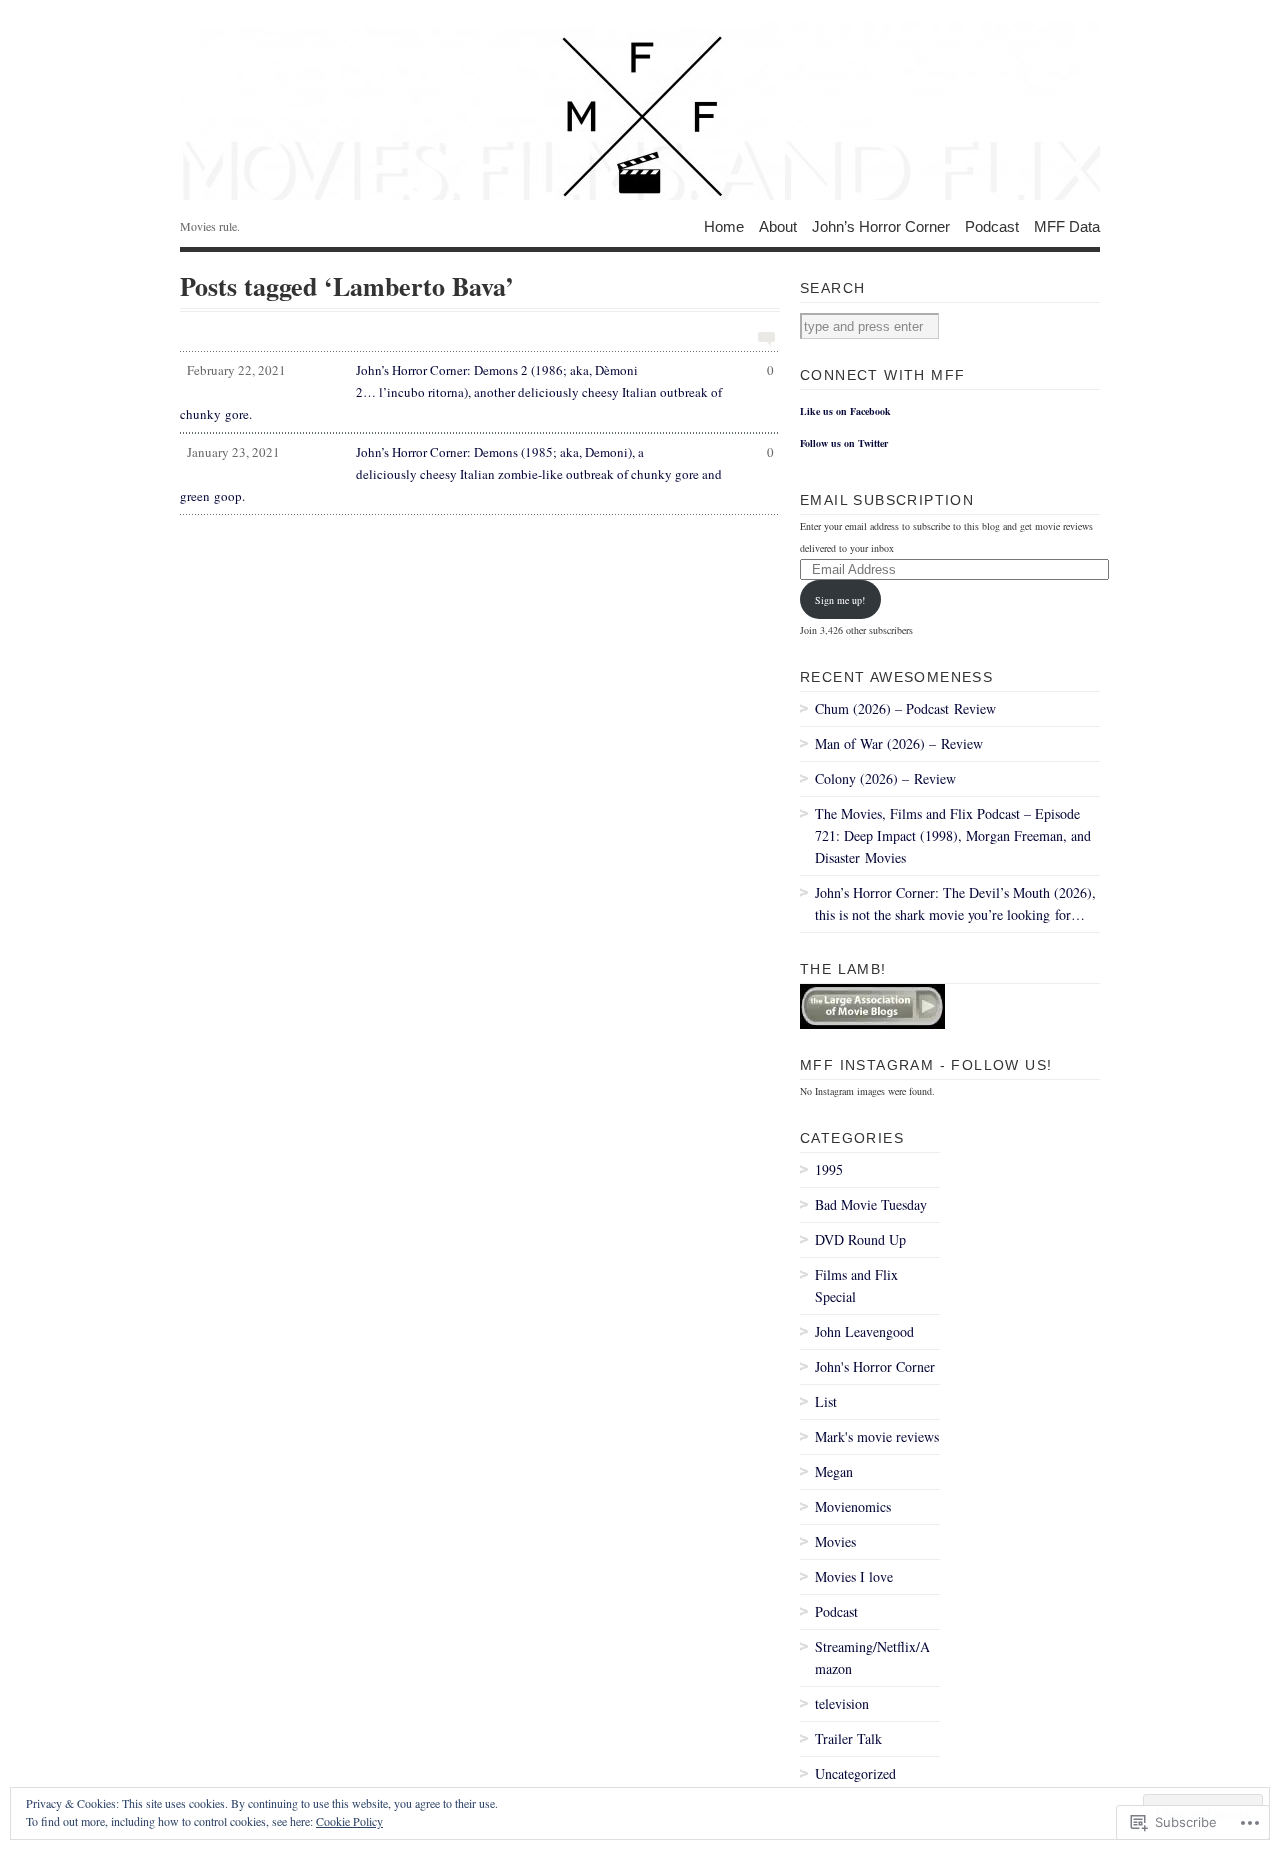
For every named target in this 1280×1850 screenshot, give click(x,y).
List (826, 1401)
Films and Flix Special (856, 1285)
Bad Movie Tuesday (871, 1204)
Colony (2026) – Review (885, 778)
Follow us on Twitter (844, 443)
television (842, 1703)
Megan (834, 1471)
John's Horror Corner (875, 1366)
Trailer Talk (848, 1738)
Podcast (992, 225)
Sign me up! (840, 600)
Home (724, 225)
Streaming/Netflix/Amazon (872, 1657)
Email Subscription (887, 500)
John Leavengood (864, 1331)
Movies (835, 1541)
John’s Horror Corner (881, 225)
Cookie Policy (349, 1821)
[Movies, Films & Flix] (640, 110)
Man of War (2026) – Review (899, 743)
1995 (829, 1169)
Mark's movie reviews (877, 1436)
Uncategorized (855, 1773)
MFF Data (1067, 225)
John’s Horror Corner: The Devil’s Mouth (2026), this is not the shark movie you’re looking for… (955, 903)
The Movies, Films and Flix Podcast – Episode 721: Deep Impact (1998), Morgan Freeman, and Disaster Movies (953, 835)
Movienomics (853, 1506)
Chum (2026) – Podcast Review (905, 708)
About (778, 225)
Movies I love (854, 1576)
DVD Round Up (860, 1239)
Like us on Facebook (845, 411)
